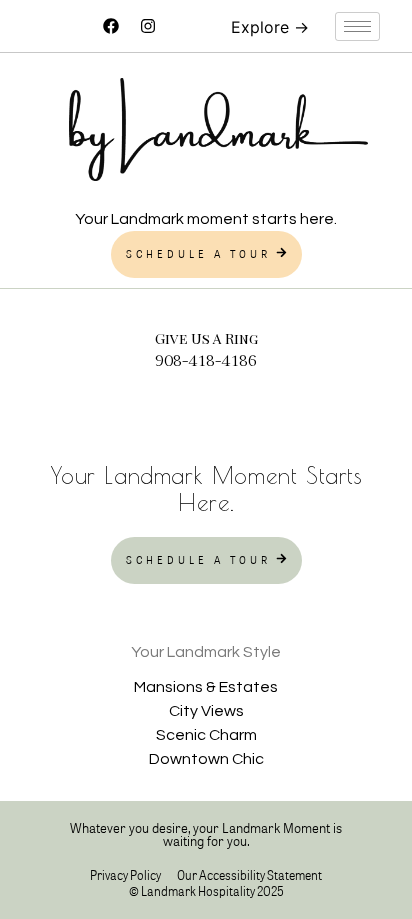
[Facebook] (111, 26)
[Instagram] (148, 26)
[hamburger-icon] (357, 26)
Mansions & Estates (206, 687)
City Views (206, 711)
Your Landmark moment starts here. (206, 219)
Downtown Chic (206, 759)
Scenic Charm (206, 735)
